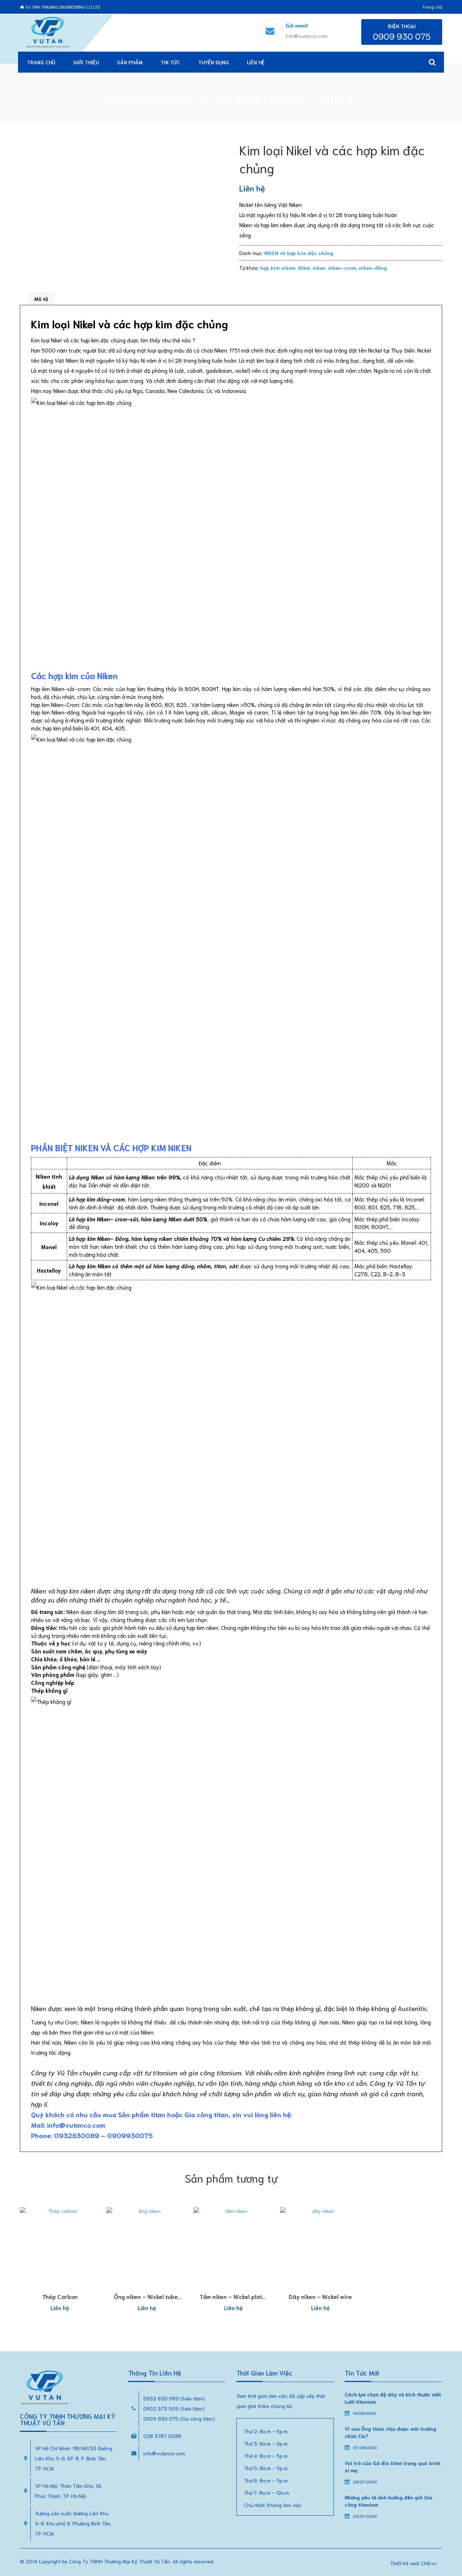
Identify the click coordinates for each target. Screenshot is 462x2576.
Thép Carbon (60, 2296)
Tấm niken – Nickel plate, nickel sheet (233, 2300)
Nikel (304, 268)
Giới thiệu (86, 62)
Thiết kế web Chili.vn (413, 2563)
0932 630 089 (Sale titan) (174, 2398)
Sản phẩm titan (142, 2114)
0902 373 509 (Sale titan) (174, 2408)
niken (319, 268)
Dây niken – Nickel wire (320, 2296)
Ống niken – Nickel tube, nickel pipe (147, 2300)
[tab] (41, 299)
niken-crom (342, 268)
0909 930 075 (402, 36)
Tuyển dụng (213, 62)
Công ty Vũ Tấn (54, 2072)
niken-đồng (373, 268)
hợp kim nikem (278, 268)
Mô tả (41, 299)
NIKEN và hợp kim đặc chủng (299, 253)
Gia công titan (206, 2114)
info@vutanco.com (306, 36)
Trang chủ (432, 7)
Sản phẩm (130, 62)
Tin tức (170, 62)
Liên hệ (256, 62)
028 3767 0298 (162, 2436)
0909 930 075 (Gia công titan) (179, 2418)
